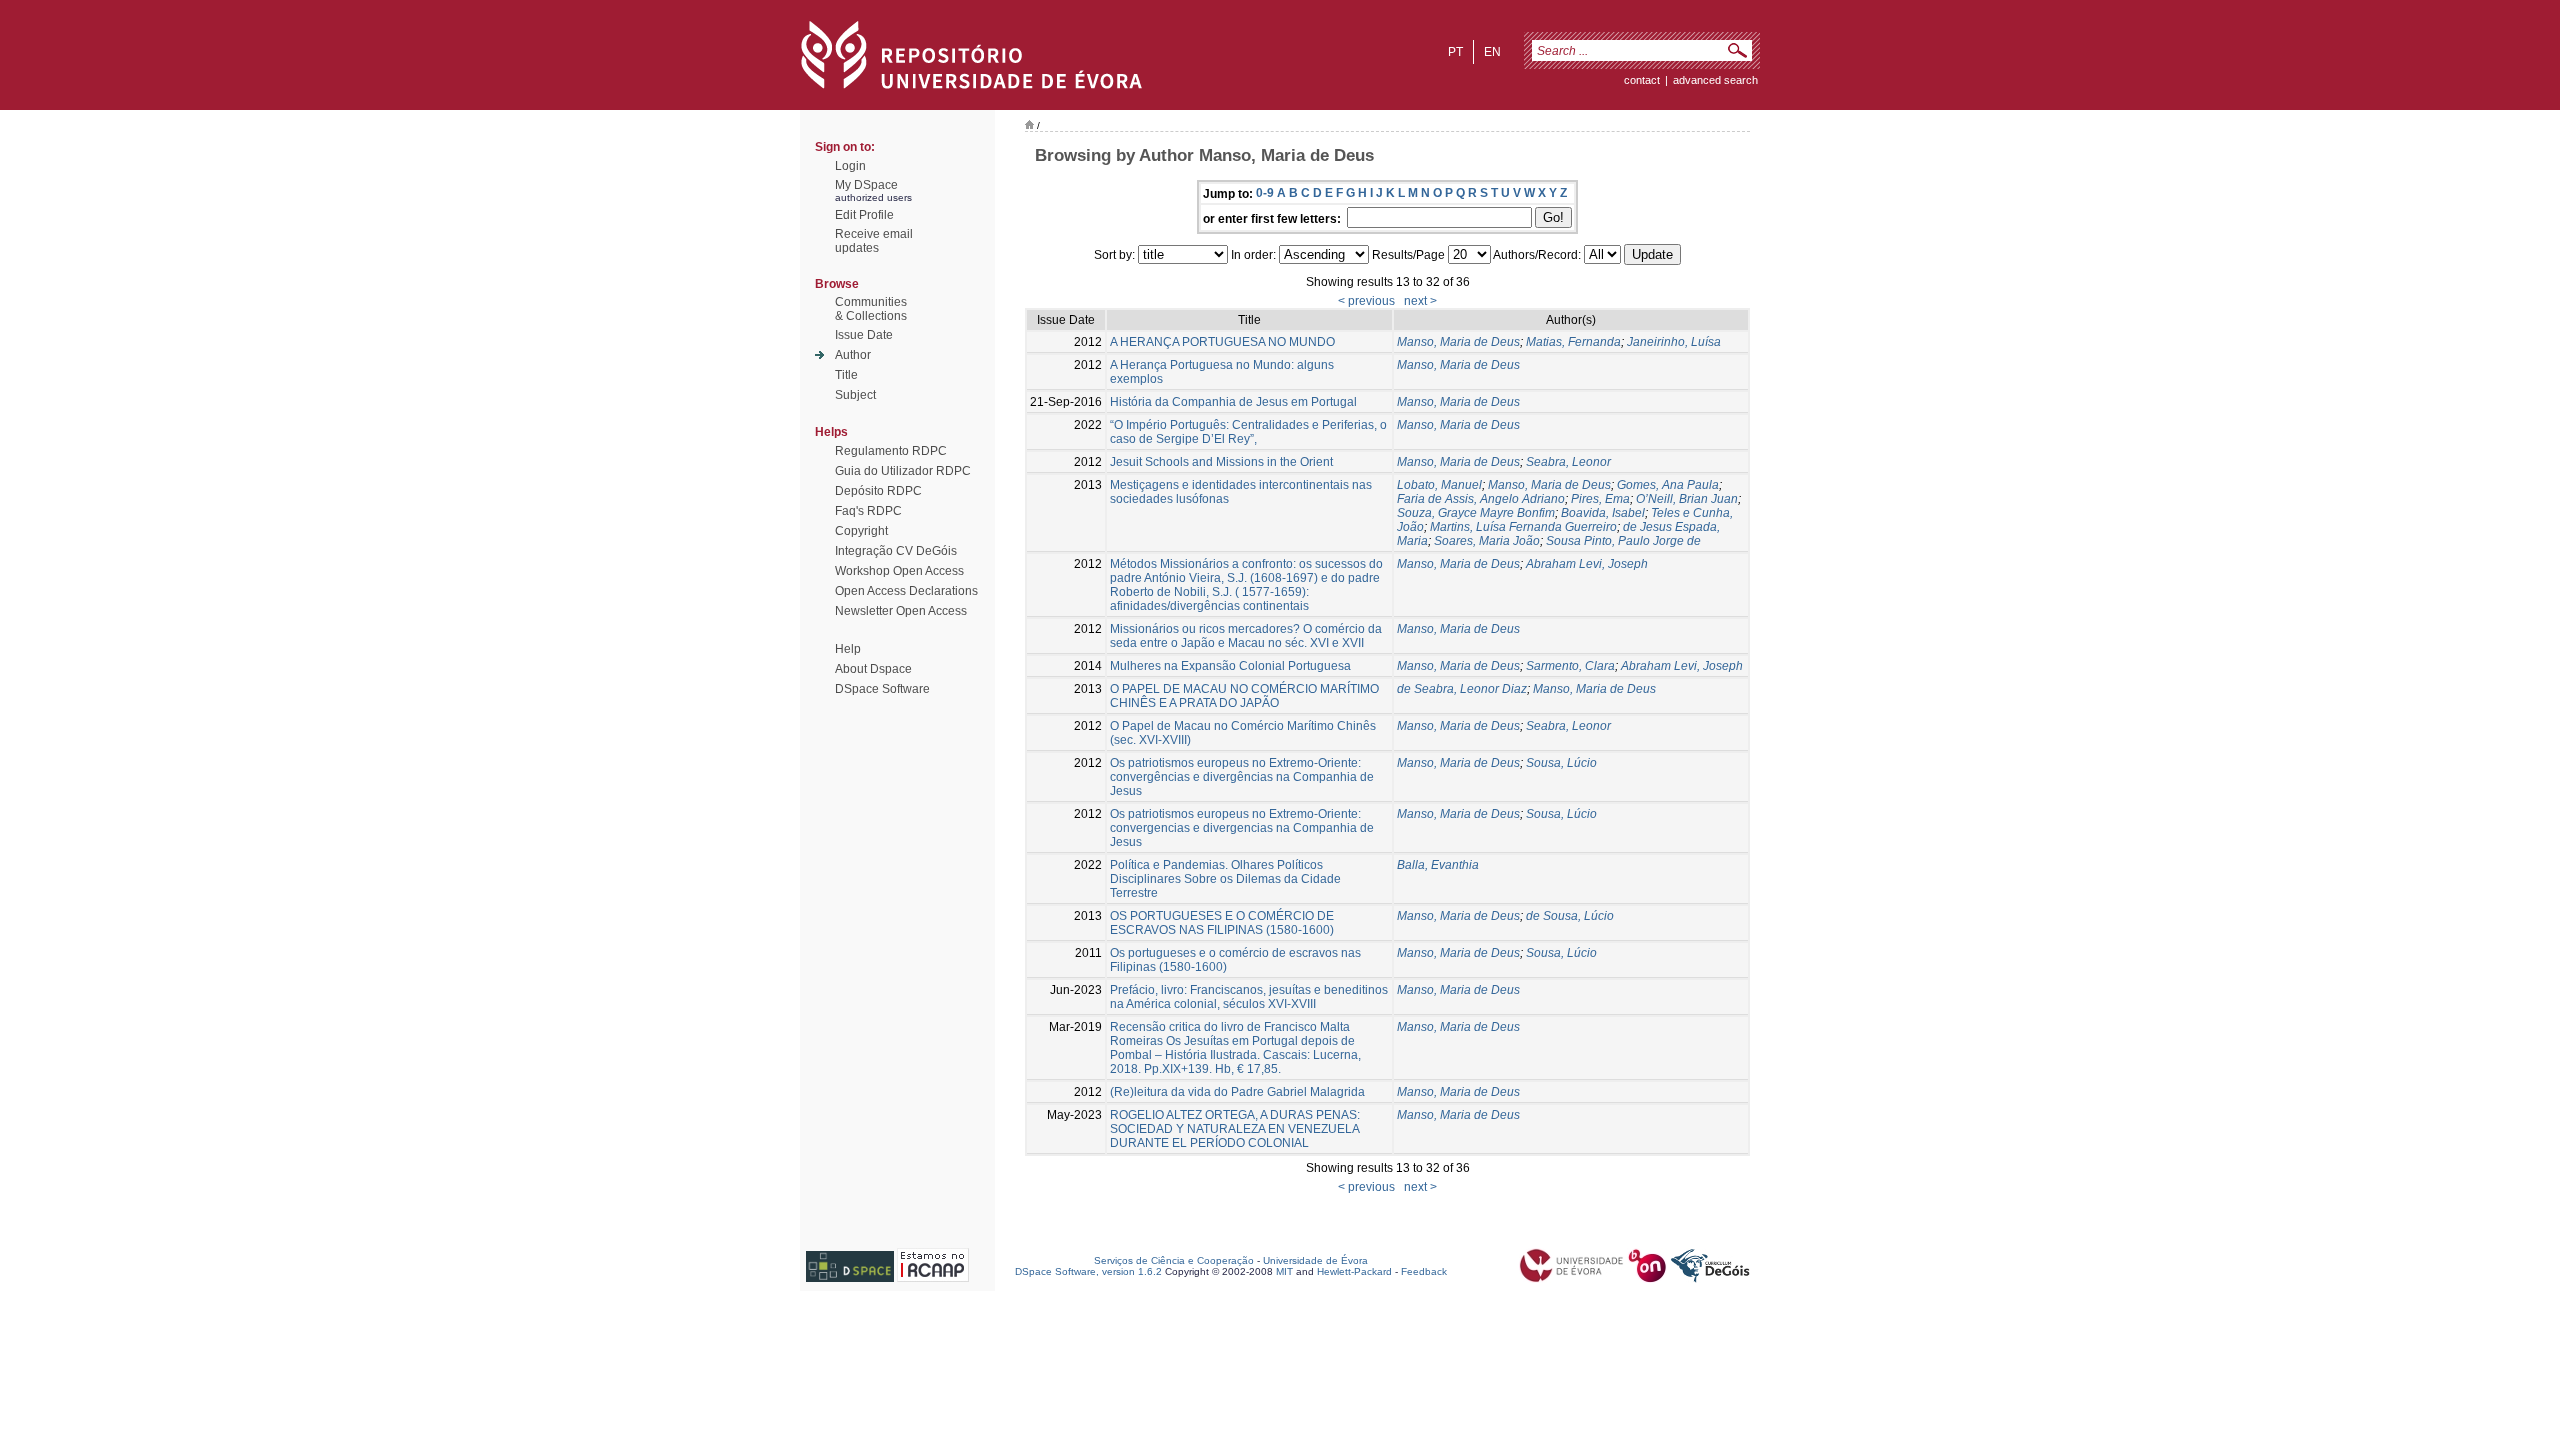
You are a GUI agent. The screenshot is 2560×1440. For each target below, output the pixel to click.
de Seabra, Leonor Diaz (1462, 689)
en (1492, 52)
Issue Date (864, 335)
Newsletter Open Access (901, 611)
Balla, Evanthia (1438, 865)
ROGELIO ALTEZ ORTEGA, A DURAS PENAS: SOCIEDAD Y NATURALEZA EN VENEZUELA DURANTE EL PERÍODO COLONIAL (1235, 1129)
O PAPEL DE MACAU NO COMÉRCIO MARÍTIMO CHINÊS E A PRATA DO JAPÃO (1244, 696)
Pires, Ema (1600, 499)
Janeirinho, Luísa (1674, 342)
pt (1455, 52)
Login (850, 166)
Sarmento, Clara (1570, 666)
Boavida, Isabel (1603, 513)
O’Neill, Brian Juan (1687, 499)
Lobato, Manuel (1439, 485)
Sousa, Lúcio (1561, 763)
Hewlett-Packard (1354, 1271)
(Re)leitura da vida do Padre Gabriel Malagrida (1237, 1092)
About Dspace (873, 669)
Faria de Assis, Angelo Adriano (1481, 499)
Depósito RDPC (878, 491)
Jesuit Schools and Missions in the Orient (1221, 462)
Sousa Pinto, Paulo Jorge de (1623, 541)
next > (1420, 301)
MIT (1284, 1271)
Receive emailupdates (874, 241)
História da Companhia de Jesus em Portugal (1233, 402)
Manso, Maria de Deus (1458, 342)
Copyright (861, 531)
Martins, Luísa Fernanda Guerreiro (1523, 527)
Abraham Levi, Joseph (1587, 564)
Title (846, 375)
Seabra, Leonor (1568, 462)
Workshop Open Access (899, 571)
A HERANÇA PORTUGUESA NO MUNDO (1222, 342)
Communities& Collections (871, 309)
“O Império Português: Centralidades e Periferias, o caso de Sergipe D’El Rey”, (1248, 432)
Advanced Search (1715, 80)
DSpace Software (882, 689)
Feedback (1424, 1271)
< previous (1366, 301)
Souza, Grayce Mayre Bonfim (1476, 513)
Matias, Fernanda (1573, 342)
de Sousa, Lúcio (1570, 916)
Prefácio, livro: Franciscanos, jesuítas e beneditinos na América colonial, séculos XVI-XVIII (1249, 997)
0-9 (1265, 193)
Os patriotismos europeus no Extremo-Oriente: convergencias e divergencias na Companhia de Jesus (1242, 828)
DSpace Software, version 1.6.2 (1088, 1271)
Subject (855, 395)
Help (848, 649)
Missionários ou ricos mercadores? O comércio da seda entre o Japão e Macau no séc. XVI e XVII (1246, 636)
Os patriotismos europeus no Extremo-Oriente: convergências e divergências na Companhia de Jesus (1242, 777)
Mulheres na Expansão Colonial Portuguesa (1230, 666)
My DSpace (866, 185)
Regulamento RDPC (891, 451)
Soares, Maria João (1487, 541)
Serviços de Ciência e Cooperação (1174, 1260)
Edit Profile (864, 215)
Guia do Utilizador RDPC (903, 471)
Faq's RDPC (868, 511)
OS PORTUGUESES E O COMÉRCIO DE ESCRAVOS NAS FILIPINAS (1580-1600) (1222, 923)
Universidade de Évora (1315, 1260)
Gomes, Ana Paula (1668, 485)
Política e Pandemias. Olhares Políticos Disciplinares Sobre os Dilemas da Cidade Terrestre (1225, 879)
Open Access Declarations (906, 591)
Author (853, 355)
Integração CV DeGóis (896, 551)
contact (1642, 80)
